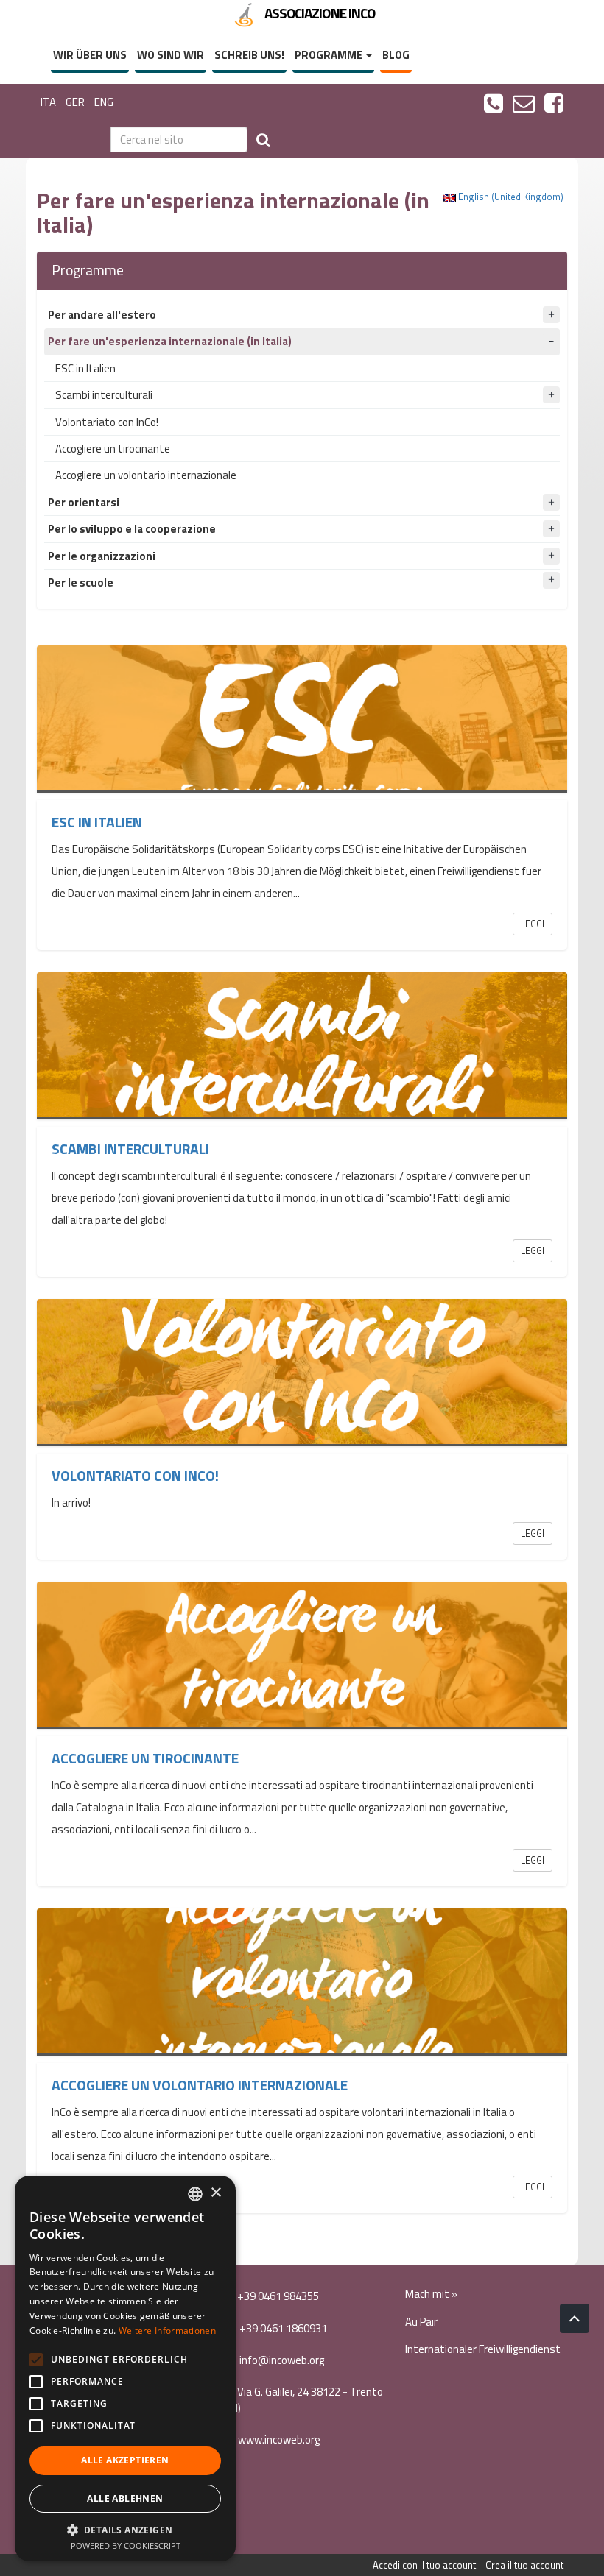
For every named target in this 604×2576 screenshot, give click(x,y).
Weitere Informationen (167, 2331)
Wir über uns (90, 55)
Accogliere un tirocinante (113, 449)
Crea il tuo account (524, 2565)
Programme (330, 55)
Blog (396, 55)
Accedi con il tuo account (424, 2565)
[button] (125, 2529)
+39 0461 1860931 (282, 2328)
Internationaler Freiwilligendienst (483, 2349)
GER (75, 102)
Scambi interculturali (104, 395)
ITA (48, 102)
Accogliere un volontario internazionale (146, 475)
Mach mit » (431, 2294)
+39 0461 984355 (277, 2296)
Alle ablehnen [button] (125, 2498)
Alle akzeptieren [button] (125, 2460)
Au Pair (421, 2322)
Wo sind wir (171, 55)
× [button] (215, 2193)
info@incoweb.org (281, 2360)
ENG (104, 102)
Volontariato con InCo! (107, 422)
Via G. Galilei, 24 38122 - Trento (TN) (302, 2399)
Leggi (533, 924)
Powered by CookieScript (126, 2545)
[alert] (125, 2368)
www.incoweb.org (278, 2439)
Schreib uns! (249, 55)
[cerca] (263, 139)
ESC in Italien (85, 368)
